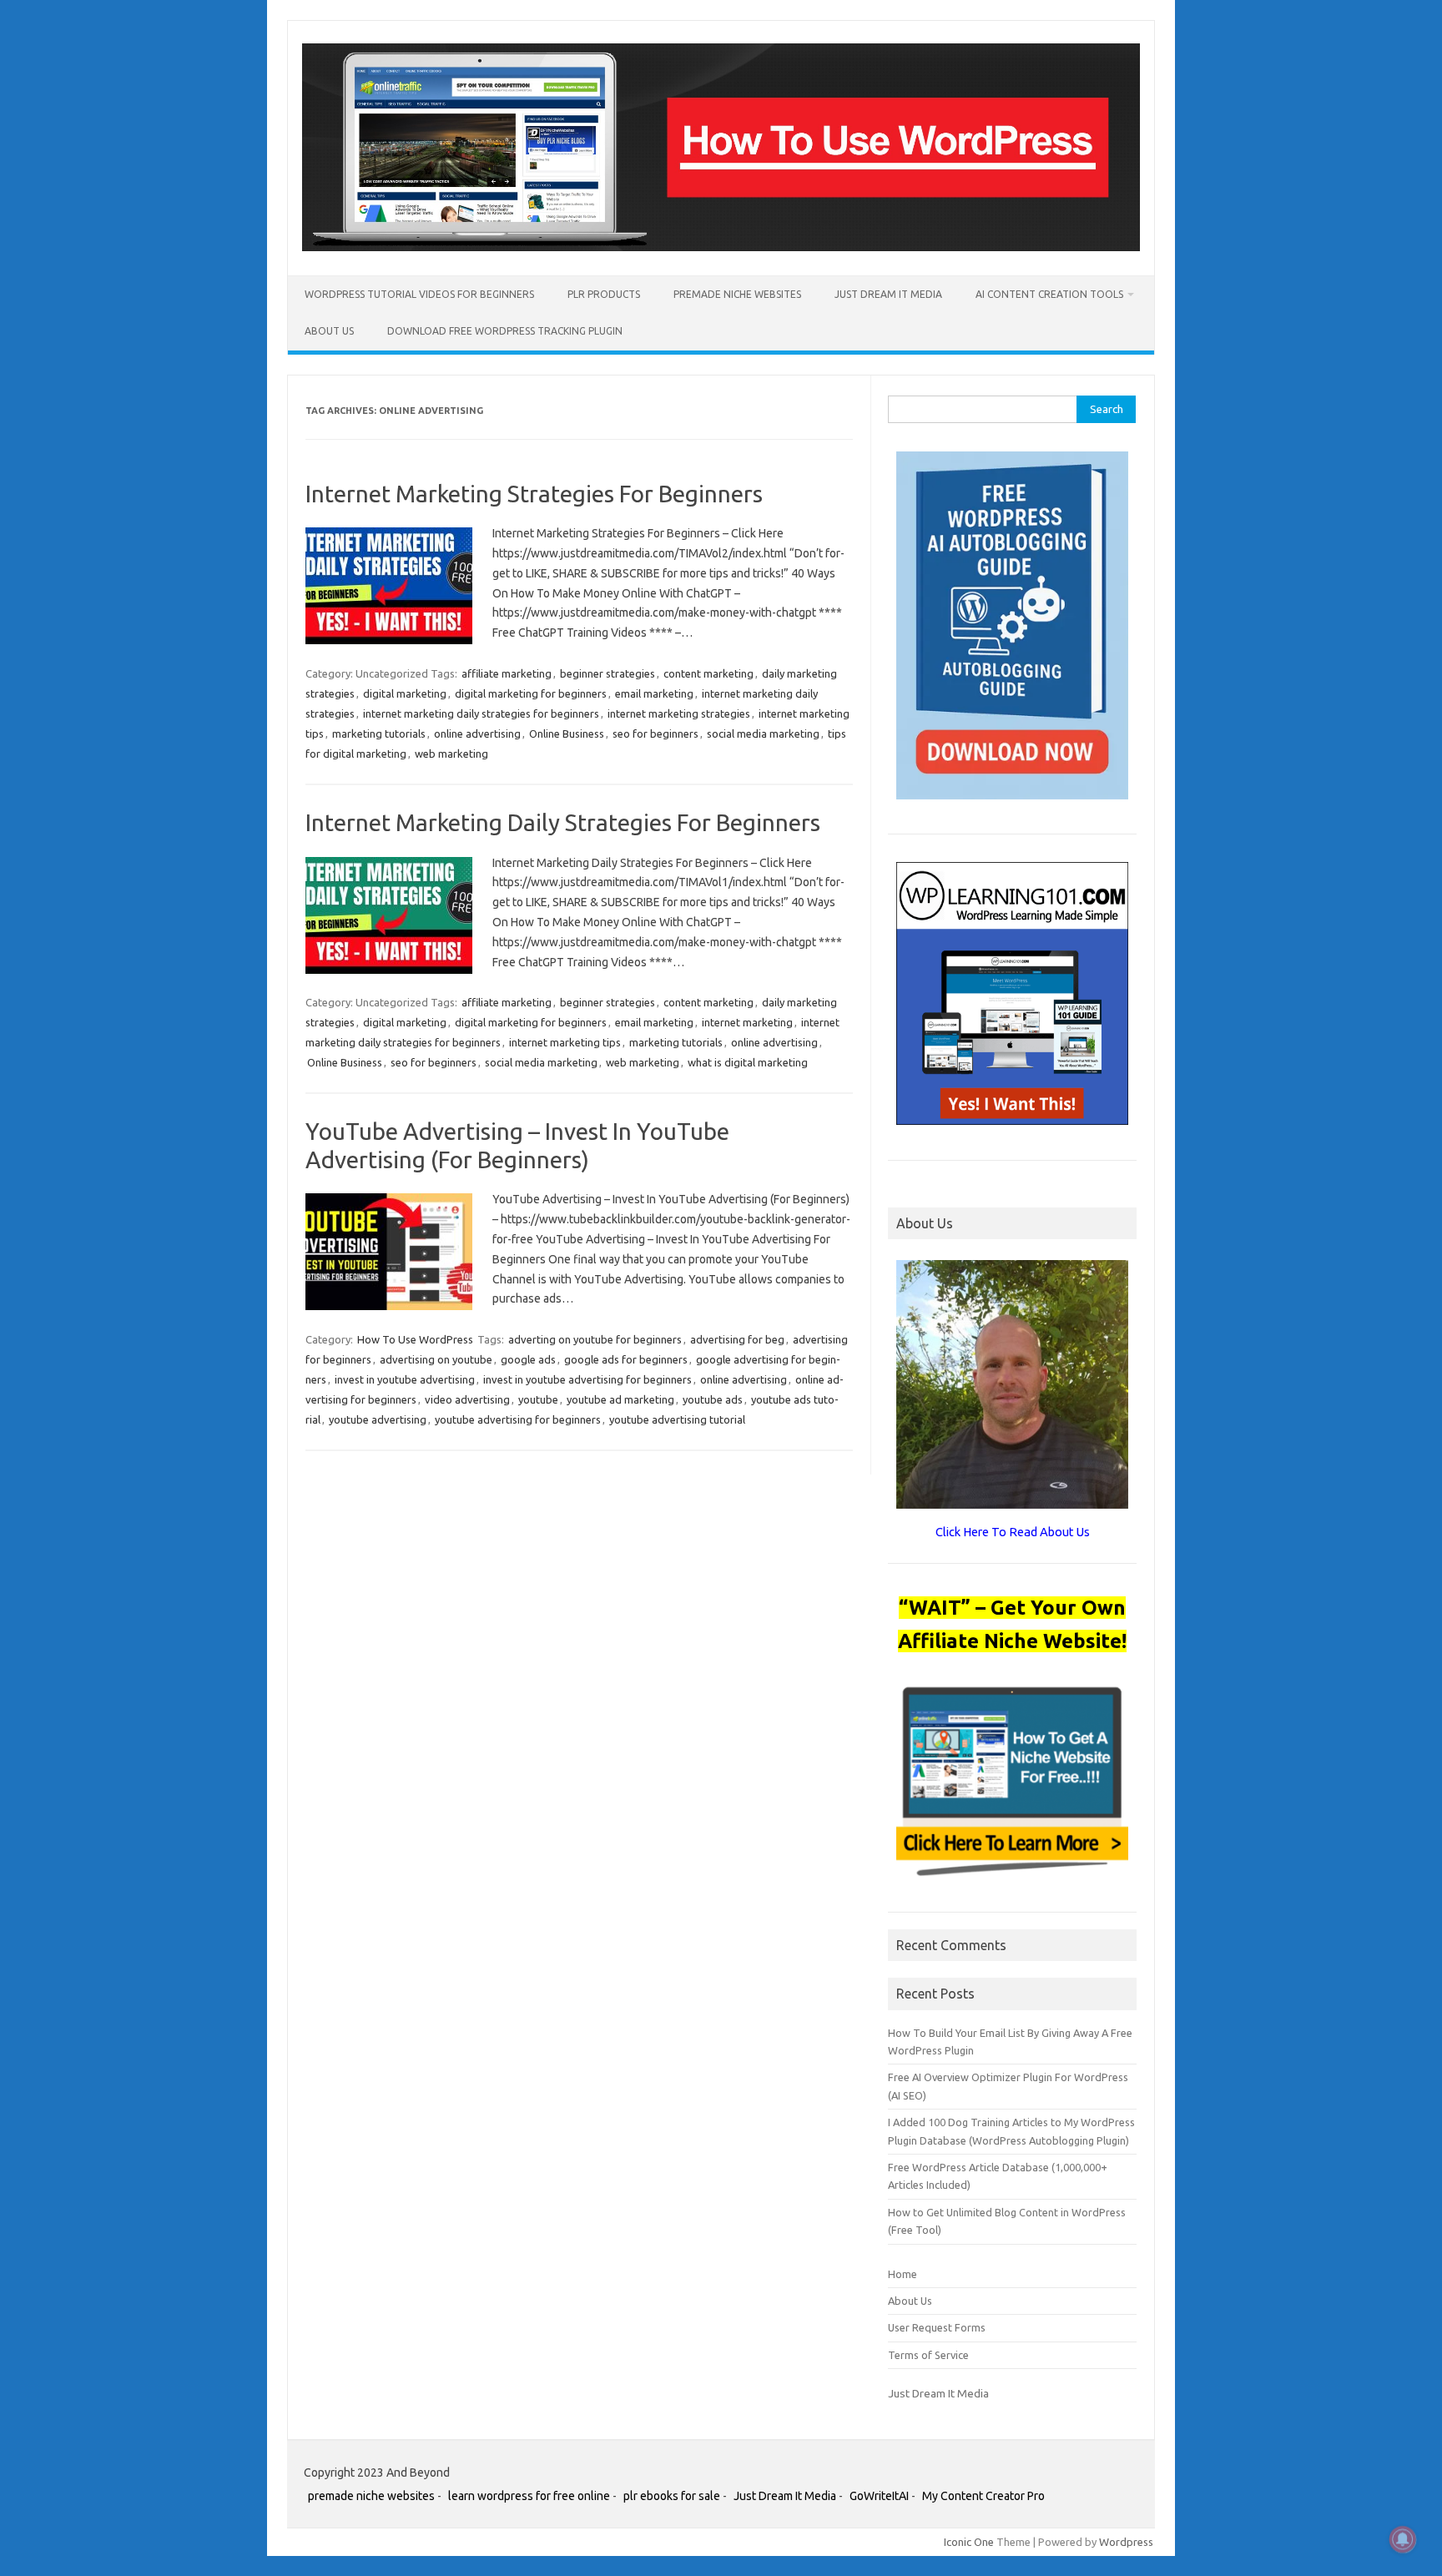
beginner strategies (608, 673)
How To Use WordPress (415, 1339)
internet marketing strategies (679, 713)
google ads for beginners (626, 1359)
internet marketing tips (565, 1042)
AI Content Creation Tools (1049, 294)
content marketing (708, 673)
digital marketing (405, 693)
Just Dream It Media (888, 294)
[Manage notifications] (1403, 2539)
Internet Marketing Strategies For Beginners (534, 494)
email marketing (654, 693)
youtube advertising (378, 1419)
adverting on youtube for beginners (595, 1339)
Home (903, 2274)
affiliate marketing (507, 673)
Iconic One (969, 2542)
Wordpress (1126, 2542)
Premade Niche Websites (737, 294)
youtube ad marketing (620, 1399)
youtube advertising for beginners (518, 1419)
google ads (528, 1359)
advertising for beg (737, 1339)
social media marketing (763, 733)
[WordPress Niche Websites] (721, 247)
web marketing (451, 754)
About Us (329, 331)
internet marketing (747, 1022)
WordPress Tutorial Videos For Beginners (419, 294)
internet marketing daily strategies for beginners (481, 713)
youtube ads (713, 1399)
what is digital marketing (748, 1062)
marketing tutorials (379, 733)
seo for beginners (655, 733)
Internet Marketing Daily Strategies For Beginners (563, 822)
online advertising (477, 733)
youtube (538, 1399)
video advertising (467, 1399)
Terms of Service (928, 2355)
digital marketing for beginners (531, 693)
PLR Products (604, 294)
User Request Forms (937, 2327)
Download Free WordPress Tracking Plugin (505, 331)
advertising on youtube (436, 1359)
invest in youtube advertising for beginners (587, 1379)
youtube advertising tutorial (677, 1419)
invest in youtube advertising (405, 1379)
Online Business (567, 733)
